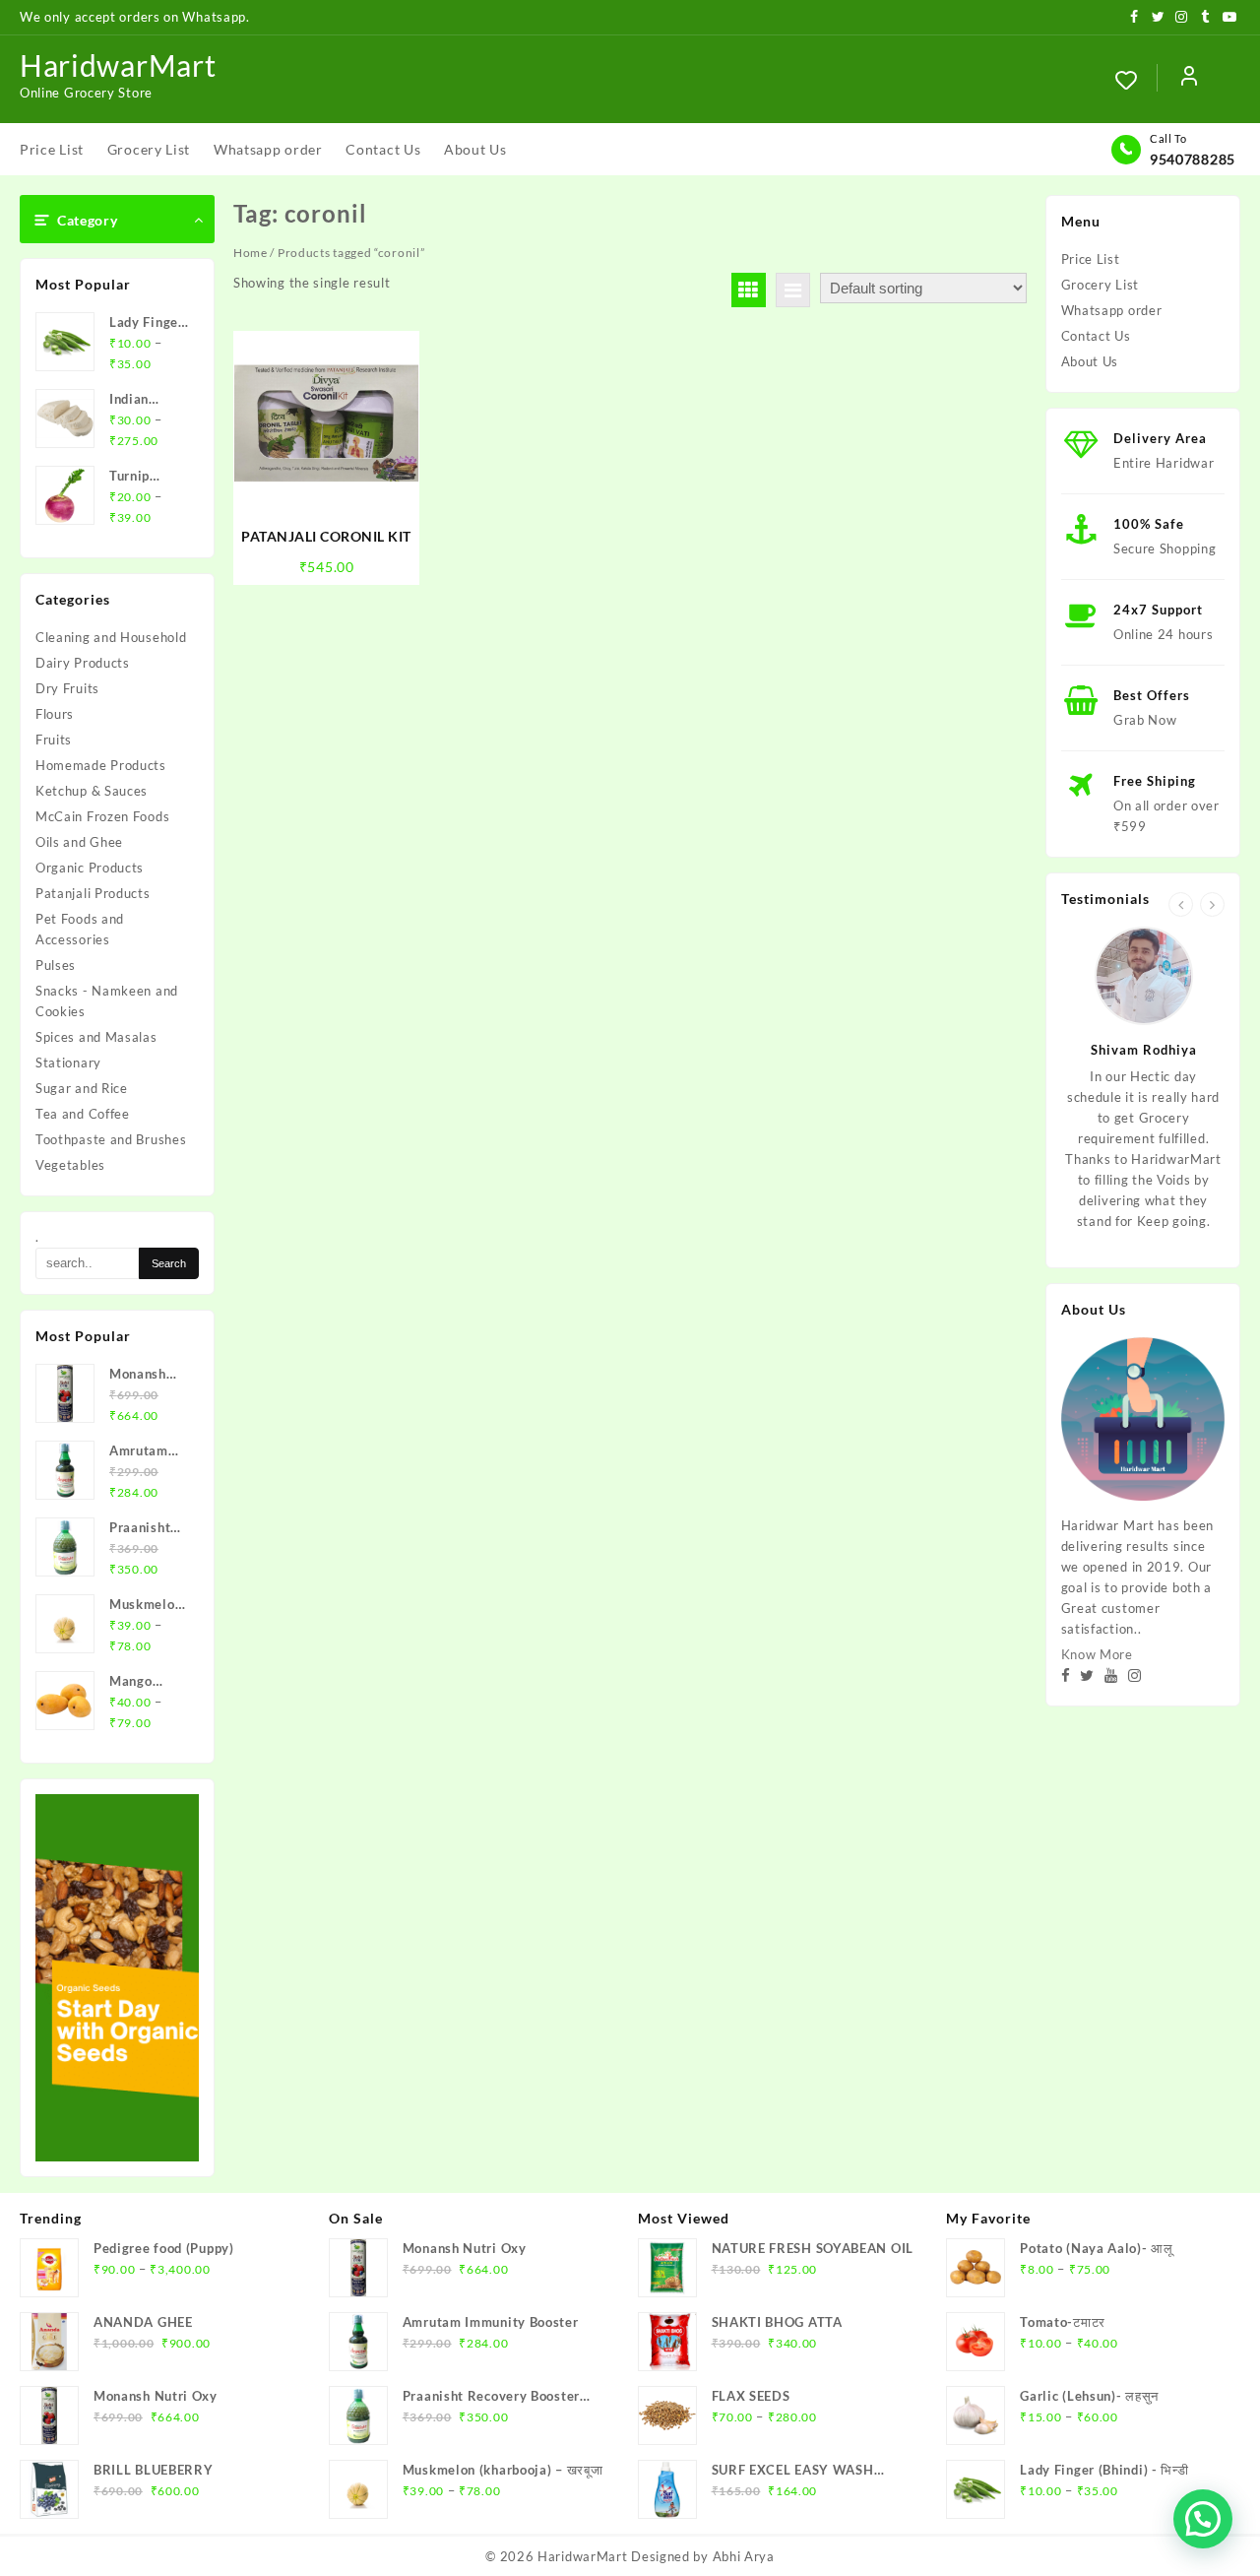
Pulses (56, 965)
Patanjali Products (93, 893)
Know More (1097, 1654)
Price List (1091, 259)
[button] (1203, 2519)
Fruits (54, 740)
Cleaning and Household (111, 637)
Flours (55, 714)
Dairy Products (83, 663)
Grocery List (1100, 285)
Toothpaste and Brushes (111, 1139)
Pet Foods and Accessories (80, 929)
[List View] (793, 290)
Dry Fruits (67, 688)
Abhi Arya (744, 2556)
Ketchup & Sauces (92, 791)
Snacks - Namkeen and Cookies (107, 1001)
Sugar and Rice (82, 1088)
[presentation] (1181, 904)
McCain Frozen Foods (102, 816)
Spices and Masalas (96, 1037)
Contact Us (1096, 336)
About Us (1090, 361)
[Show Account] (1189, 80)
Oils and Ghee (79, 842)
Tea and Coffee (83, 1114)
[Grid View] (749, 290)
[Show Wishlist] (1136, 80)
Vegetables (70, 1165)
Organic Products (90, 868)
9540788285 (1193, 159)
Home (251, 253)
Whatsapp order (1112, 310)
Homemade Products (101, 765)
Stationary (68, 1063)
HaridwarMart (118, 65)
